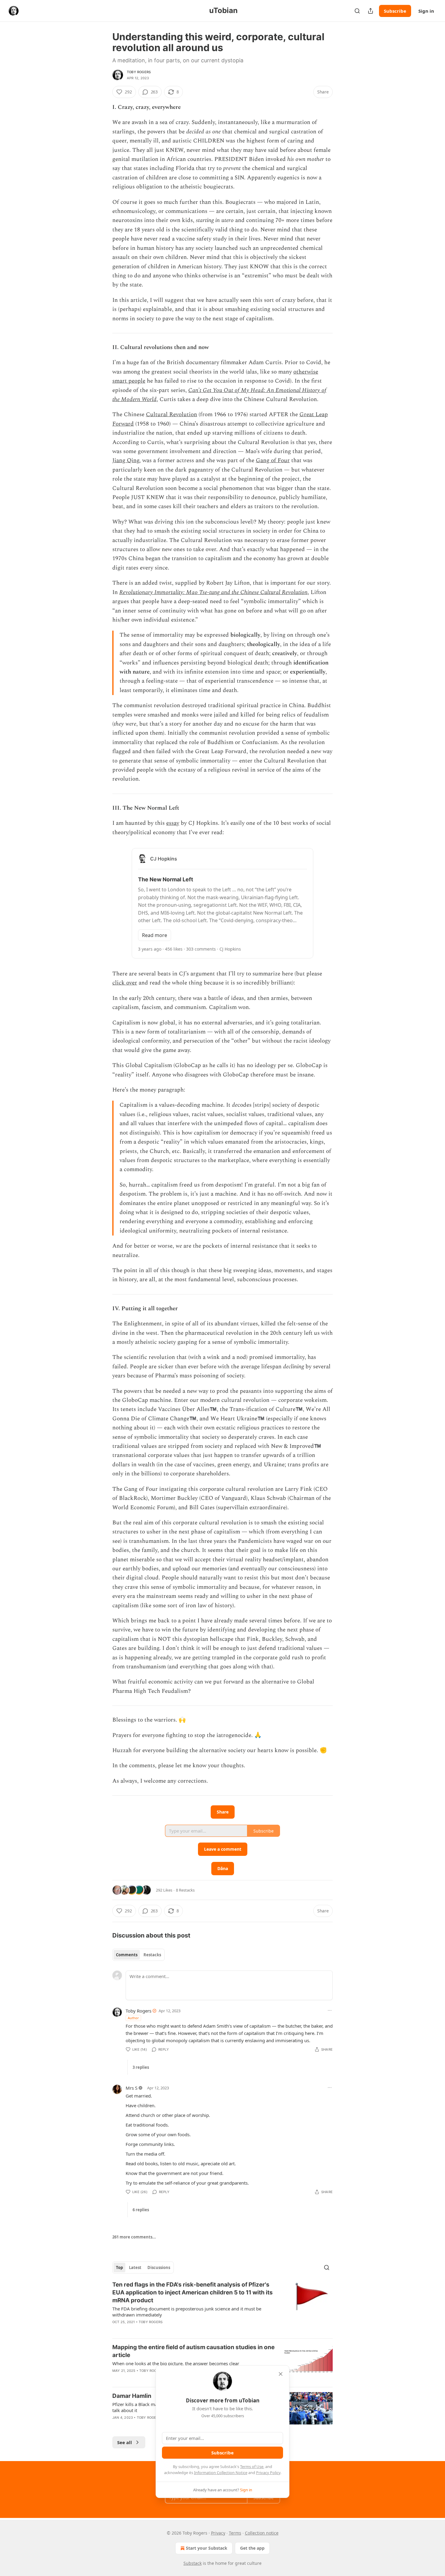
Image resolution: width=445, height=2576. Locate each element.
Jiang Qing (126, 460)
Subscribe (395, 11)
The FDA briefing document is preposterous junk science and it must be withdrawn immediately (187, 2312)
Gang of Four (273, 460)
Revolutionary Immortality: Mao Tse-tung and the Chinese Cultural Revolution (213, 592)
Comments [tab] (127, 1955)
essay (173, 823)
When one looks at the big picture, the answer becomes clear (176, 2363)
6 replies (141, 2210)
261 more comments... (134, 2237)
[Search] (357, 11)
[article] (222, 2307)
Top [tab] (119, 2267)
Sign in (426, 11)
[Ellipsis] (330, 2010)
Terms (235, 2533)
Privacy (218, 2533)
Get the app (252, 2548)
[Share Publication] (371, 11)
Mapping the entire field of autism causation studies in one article (193, 2351)
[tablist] (138, 1955)
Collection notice (262, 2533)
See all (125, 2442)
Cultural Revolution (171, 415)
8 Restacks (185, 1890)
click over (125, 983)
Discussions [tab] (159, 2267)
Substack (193, 2563)
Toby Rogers (139, 72)
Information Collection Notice (221, 2473)
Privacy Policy (268, 2473)
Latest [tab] (135, 2267)
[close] (281, 2374)
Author (133, 2018)
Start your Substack (207, 2548)
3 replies (141, 2067)
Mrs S (132, 2088)
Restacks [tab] (152, 1955)
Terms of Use (252, 2467)
